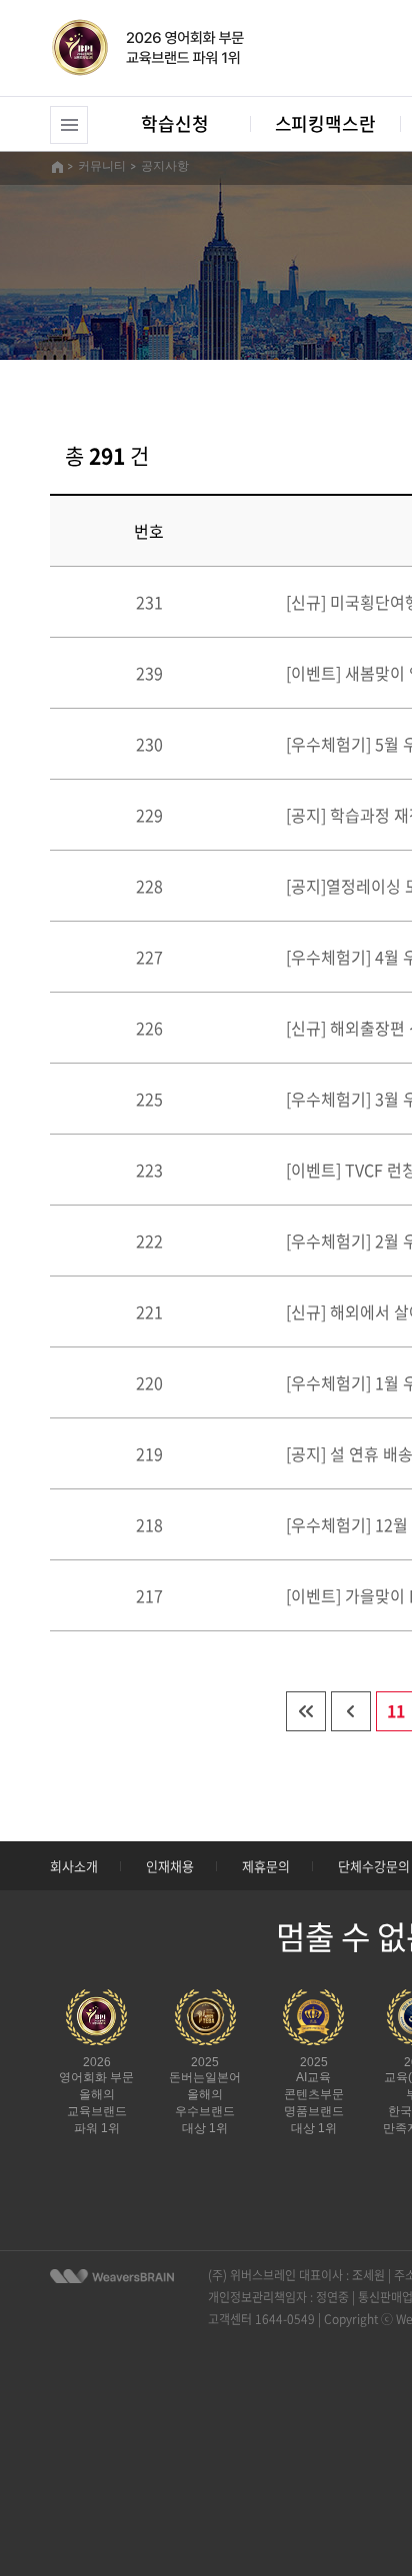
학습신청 (174, 123)
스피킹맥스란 (325, 123)
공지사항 (165, 166)
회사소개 (74, 1866)
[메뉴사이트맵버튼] (69, 125)
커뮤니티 (102, 166)
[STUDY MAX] (112, 2276)
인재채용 (170, 1866)
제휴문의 (266, 1866)
